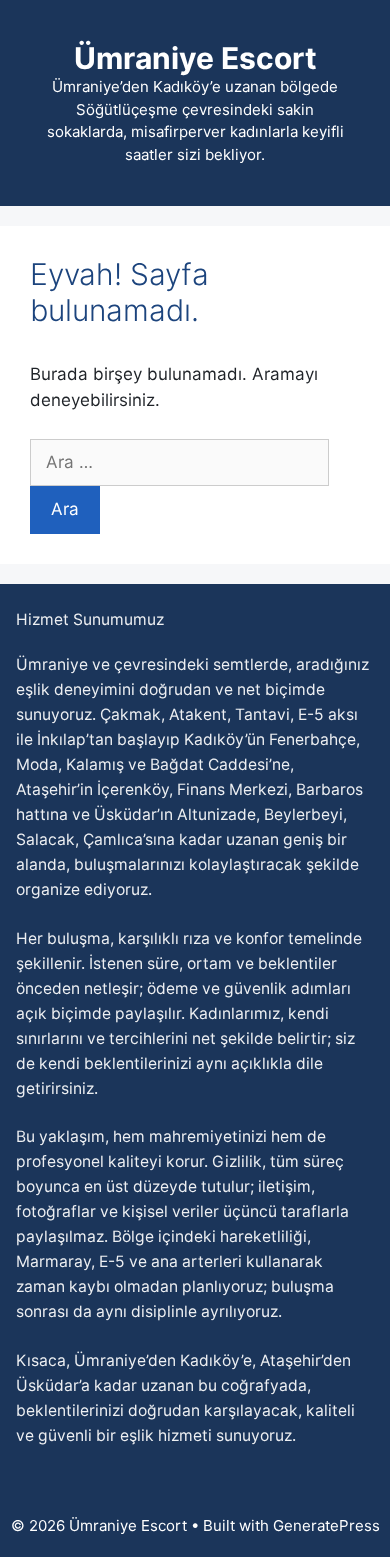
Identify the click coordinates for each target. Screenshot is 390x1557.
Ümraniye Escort (195, 58)
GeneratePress (326, 1525)
